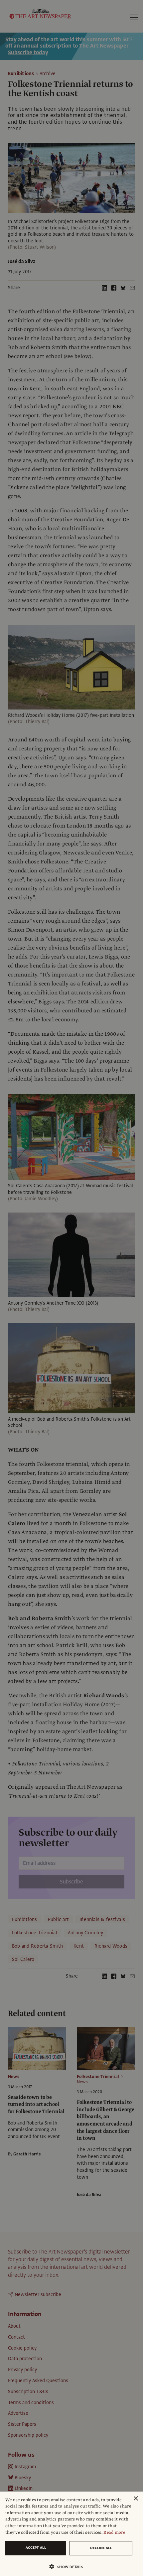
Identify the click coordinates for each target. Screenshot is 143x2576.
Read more (114, 2532)
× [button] (136, 2499)
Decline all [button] (101, 2548)
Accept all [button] (36, 2548)
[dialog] (71, 2534)
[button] (69, 2567)
